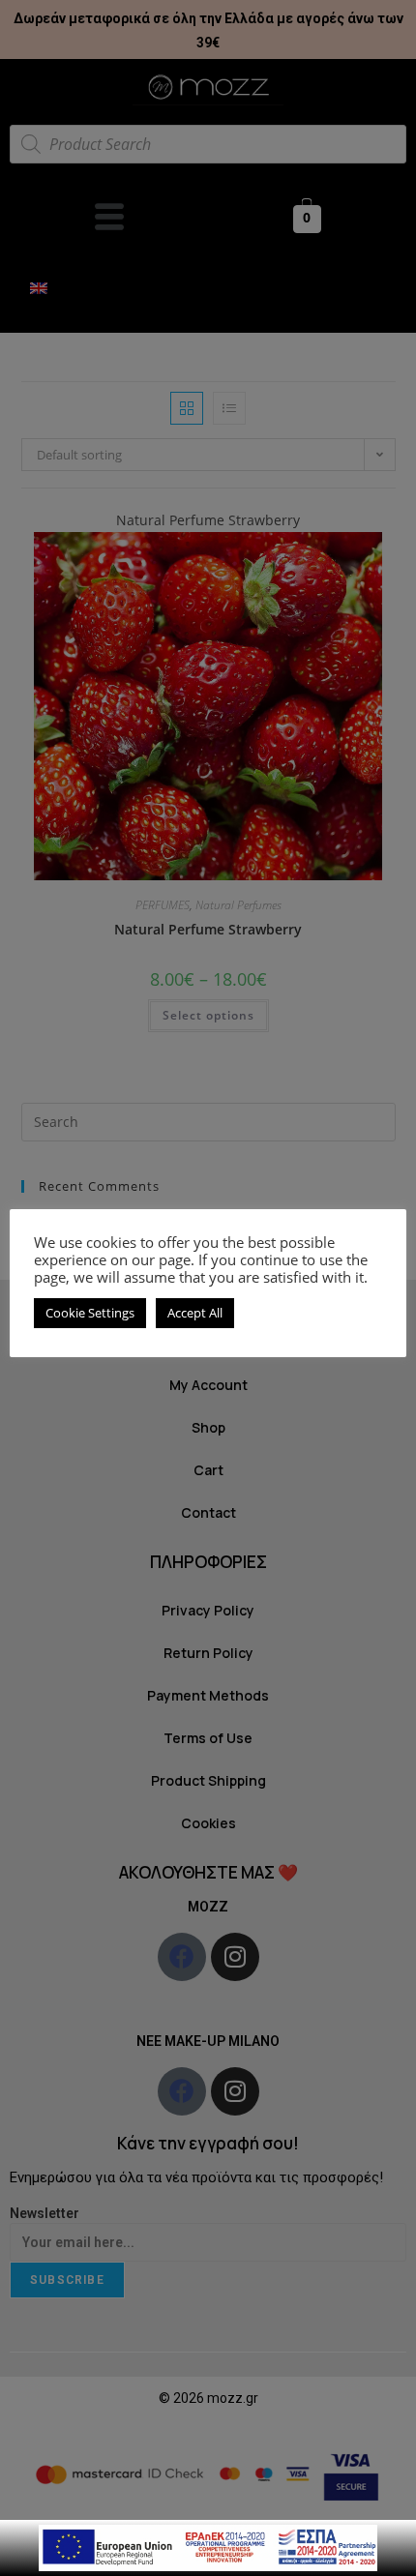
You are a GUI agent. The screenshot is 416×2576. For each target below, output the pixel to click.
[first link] (208, 2546)
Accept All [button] (195, 1313)
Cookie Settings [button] (90, 1313)
